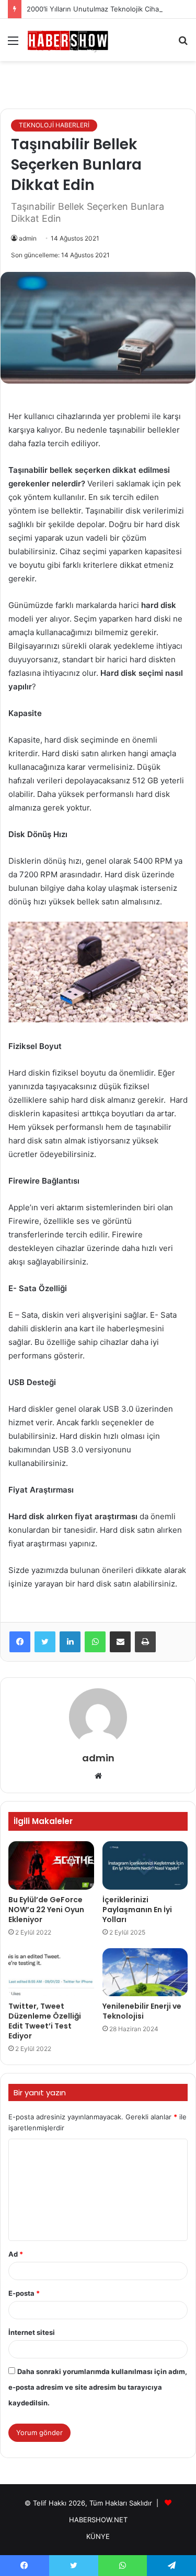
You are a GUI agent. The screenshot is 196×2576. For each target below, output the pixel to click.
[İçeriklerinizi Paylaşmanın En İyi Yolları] (145, 1865)
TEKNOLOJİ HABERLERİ (54, 125)
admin (28, 238)
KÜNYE (98, 2536)
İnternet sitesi (32, 2332)
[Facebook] (20, 1642)
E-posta (24, 2293)
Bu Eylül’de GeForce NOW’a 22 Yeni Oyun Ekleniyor (46, 1910)
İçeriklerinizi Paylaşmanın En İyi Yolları (137, 1910)
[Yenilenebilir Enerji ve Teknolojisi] (145, 1972)
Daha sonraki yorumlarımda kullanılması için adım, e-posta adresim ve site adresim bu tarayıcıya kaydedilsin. (98, 2387)
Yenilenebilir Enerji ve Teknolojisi (142, 2011)
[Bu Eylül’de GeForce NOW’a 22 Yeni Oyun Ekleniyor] (51, 1865)
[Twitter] (45, 1642)
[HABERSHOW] (68, 40)
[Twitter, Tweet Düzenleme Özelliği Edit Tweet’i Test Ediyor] (51, 1972)
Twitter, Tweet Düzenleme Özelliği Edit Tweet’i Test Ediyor (45, 2021)
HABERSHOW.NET (98, 2520)
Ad (16, 2254)
